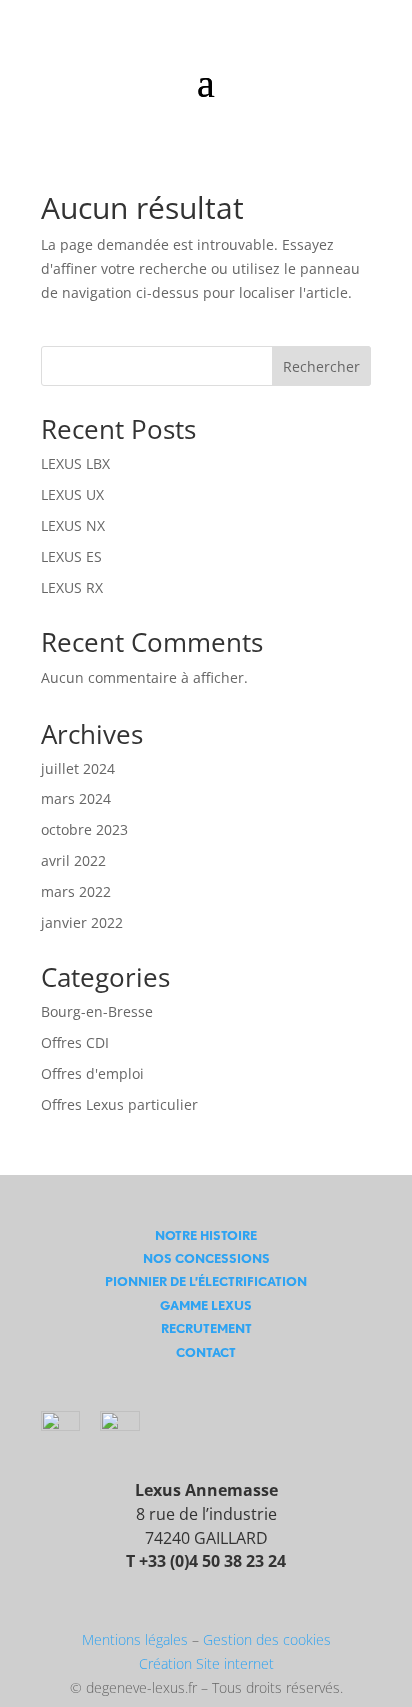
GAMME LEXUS (206, 1305)
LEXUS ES (71, 556)
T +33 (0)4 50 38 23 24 (206, 1561)
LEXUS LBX (75, 463)
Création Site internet (206, 1663)
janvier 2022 (82, 922)
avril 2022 (73, 860)
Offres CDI (75, 1042)
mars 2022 (76, 891)
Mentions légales (135, 1639)
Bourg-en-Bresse (97, 1011)
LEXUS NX (73, 525)
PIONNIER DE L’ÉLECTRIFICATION (206, 1281)
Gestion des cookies (267, 1639)
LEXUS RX (72, 587)
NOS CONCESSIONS (206, 1258)
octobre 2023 (84, 829)
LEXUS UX (72, 494)
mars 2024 (76, 798)
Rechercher (321, 366)
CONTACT (206, 1352)
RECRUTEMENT (206, 1328)
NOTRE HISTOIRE (206, 1235)
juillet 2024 (78, 768)
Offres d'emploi (92, 1073)
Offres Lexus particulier (119, 1104)
